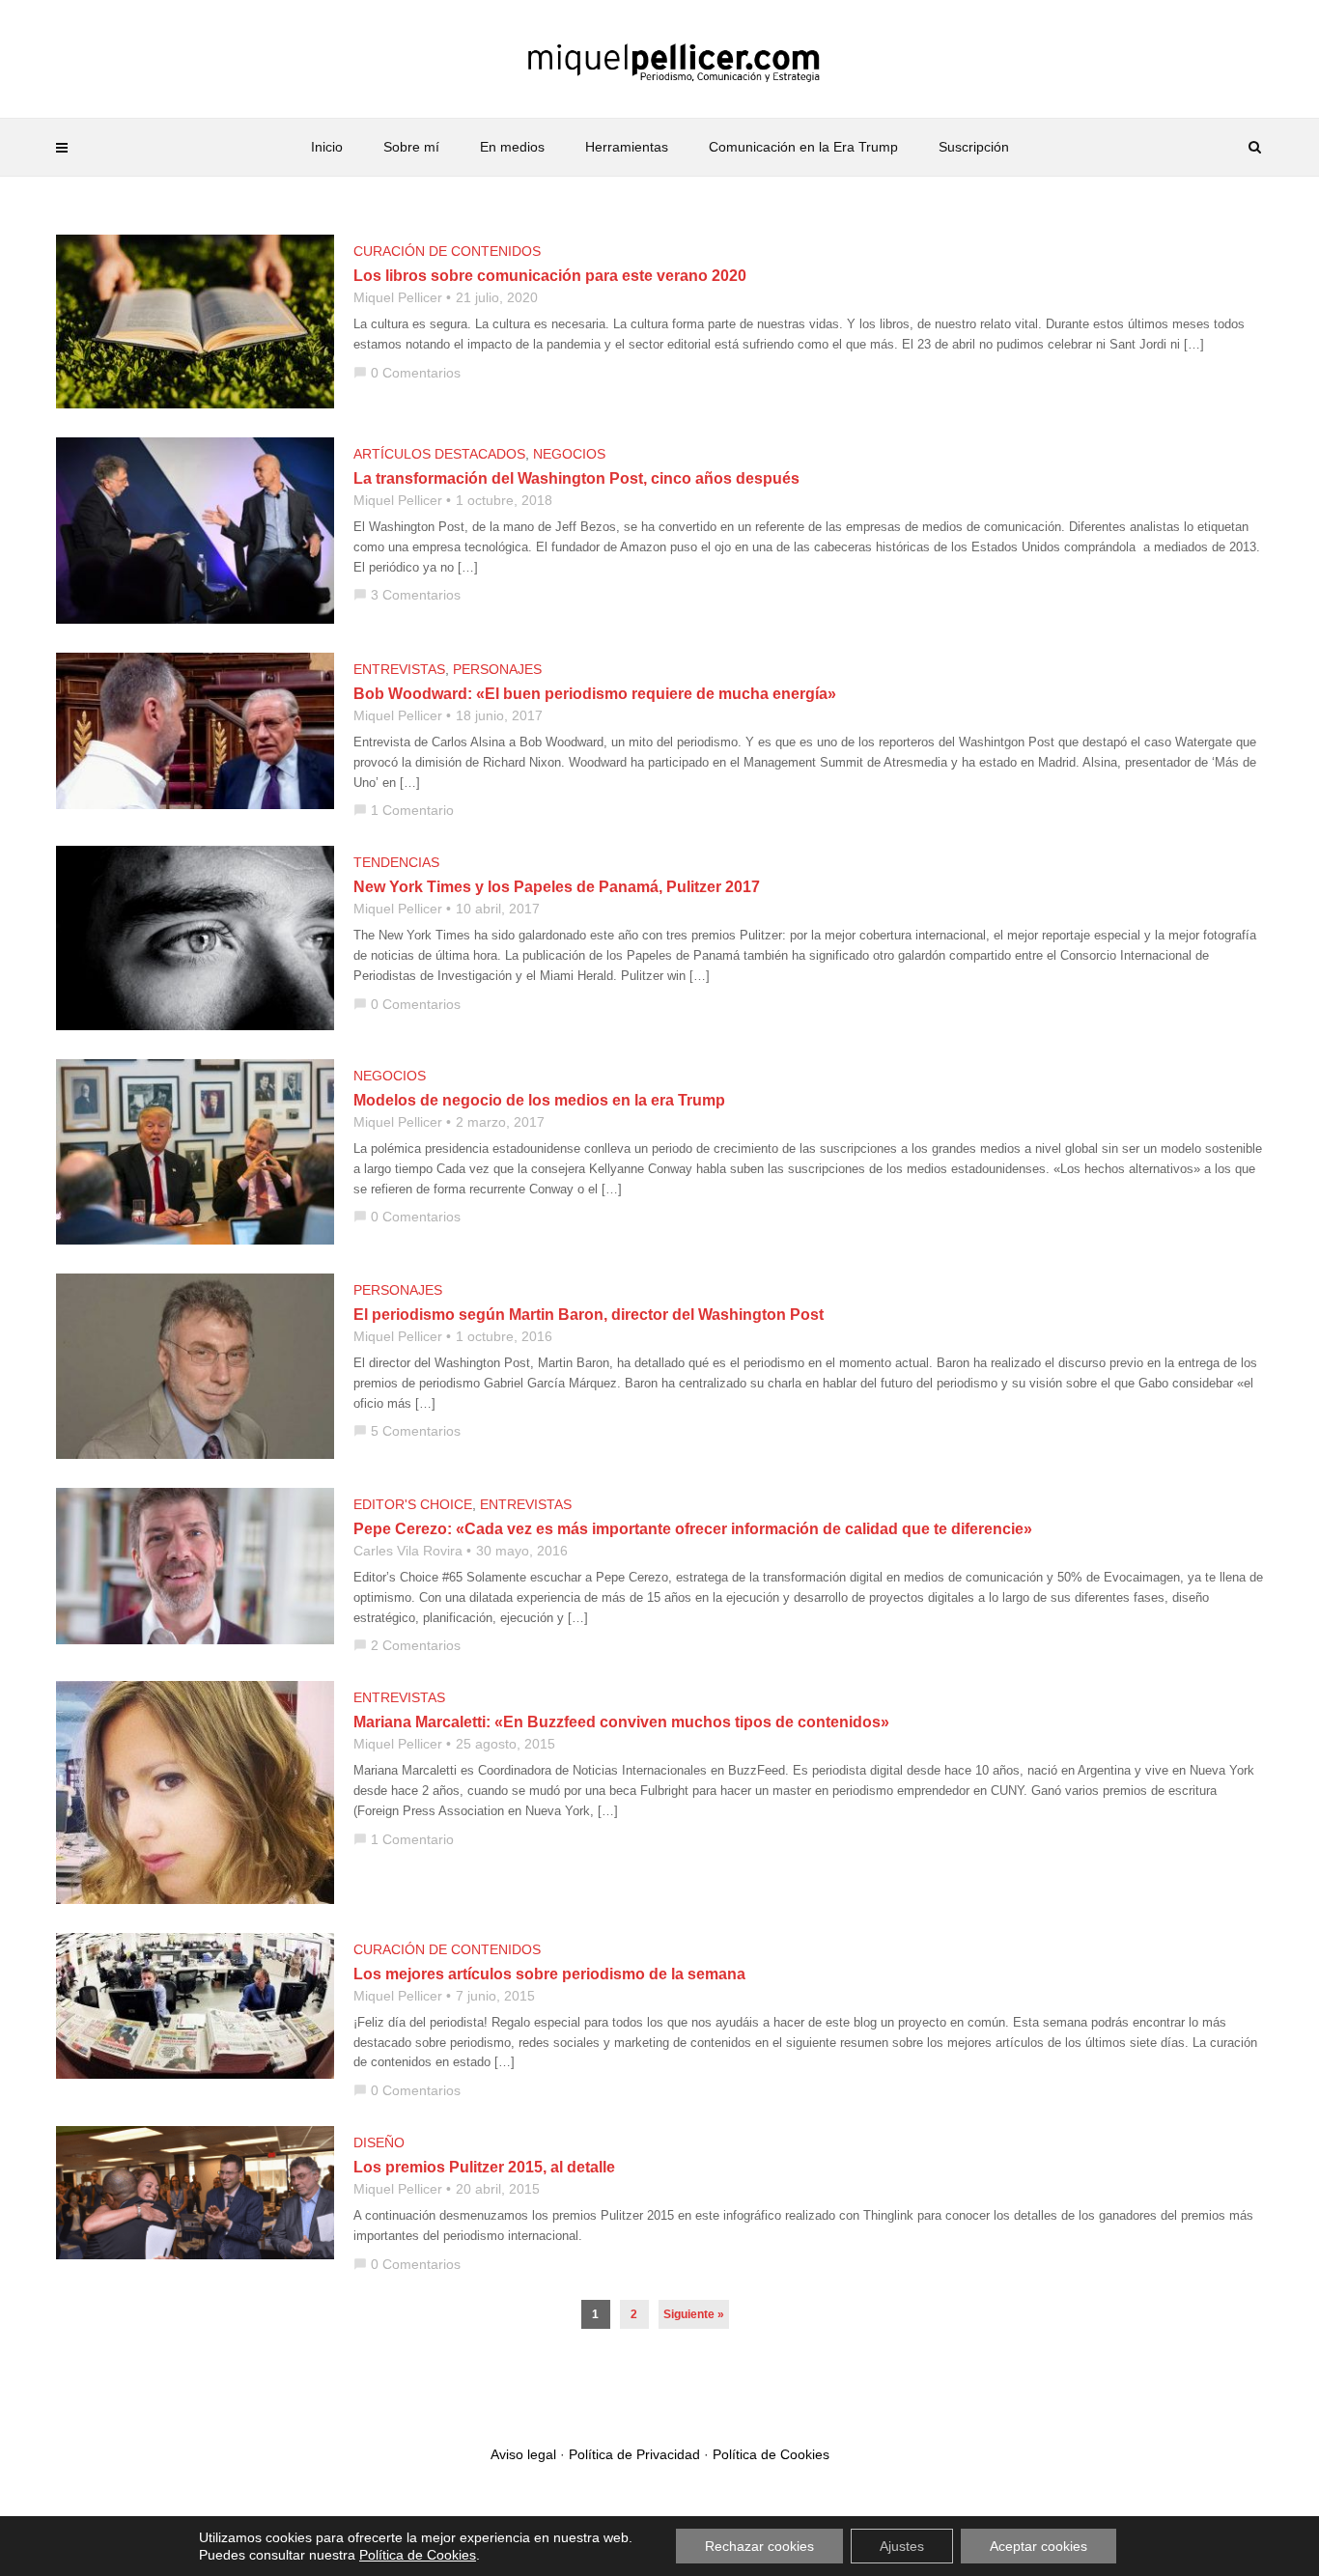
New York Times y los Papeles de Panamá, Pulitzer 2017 (557, 887)
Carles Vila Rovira (408, 1551)
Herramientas (627, 147)
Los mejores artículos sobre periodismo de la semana (549, 1974)
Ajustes (902, 2546)
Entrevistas (399, 669)
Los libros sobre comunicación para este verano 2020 (550, 276)
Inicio (327, 147)
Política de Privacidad (634, 2454)
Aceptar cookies (1038, 2546)
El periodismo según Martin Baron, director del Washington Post (589, 1315)
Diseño (379, 2142)
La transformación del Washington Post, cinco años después (576, 478)
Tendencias (396, 862)
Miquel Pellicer (398, 297)
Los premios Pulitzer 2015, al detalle (484, 2167)
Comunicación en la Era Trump (803, 147)
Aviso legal (523, 2454)
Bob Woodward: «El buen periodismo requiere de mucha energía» (595, 694)
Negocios (569, 454)
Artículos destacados (439, 454)
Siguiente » (694, 2314)
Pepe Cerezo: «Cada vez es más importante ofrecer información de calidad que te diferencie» (693, 1529)
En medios (512, 147)
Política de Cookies (771, 2454)
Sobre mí (411, 147)
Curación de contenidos (447, 251)
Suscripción (974, 147)
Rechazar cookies (759, 2546)
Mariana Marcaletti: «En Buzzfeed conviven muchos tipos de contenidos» (621, 1722)
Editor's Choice (413, 1504)
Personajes (497, 669)
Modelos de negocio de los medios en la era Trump (539, 1100)
